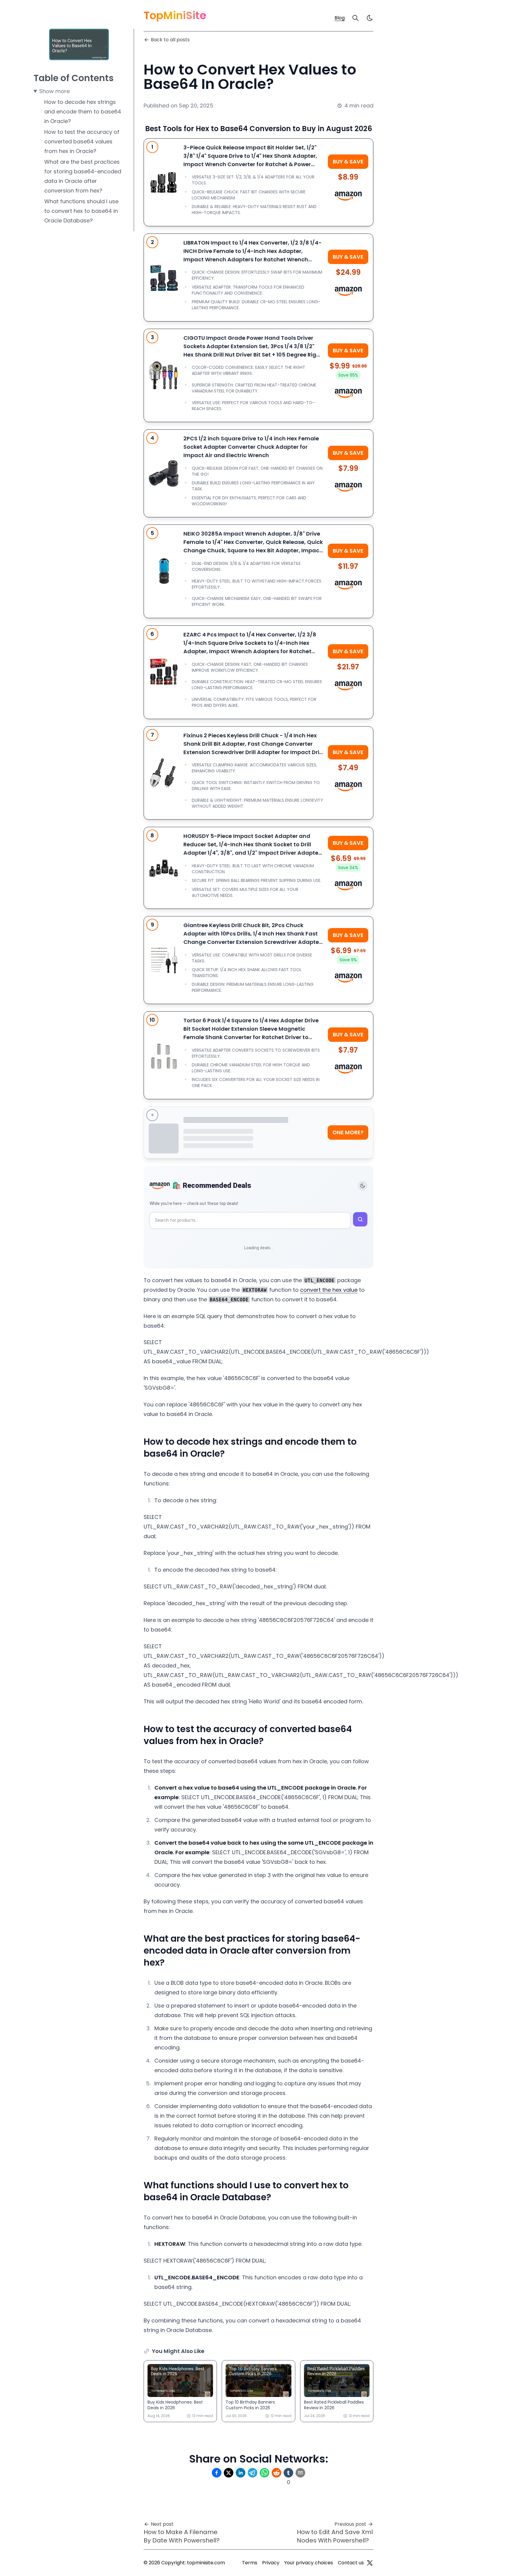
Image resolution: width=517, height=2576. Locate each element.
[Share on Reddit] (276, 2473)
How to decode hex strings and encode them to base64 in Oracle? (83, 112)
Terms (250, 2563)
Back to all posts (170, 40)
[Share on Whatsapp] (264, 2473)
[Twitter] (370, 2563)
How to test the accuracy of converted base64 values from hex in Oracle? (82, 141)
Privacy (271, 2563)
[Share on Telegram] (253, 2473)
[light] (370, 18)
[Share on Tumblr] (288, 2473)
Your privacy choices (309, 2563)
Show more (54, 91)
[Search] (355, 18)
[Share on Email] (300, 2473)
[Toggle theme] (363, 1186)
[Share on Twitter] (229, 2473)
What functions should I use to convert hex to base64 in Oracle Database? (81, 211)
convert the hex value (329, 1290)
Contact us (351, 2563)
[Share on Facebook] (217, 2473)
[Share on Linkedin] (241, 2473)
